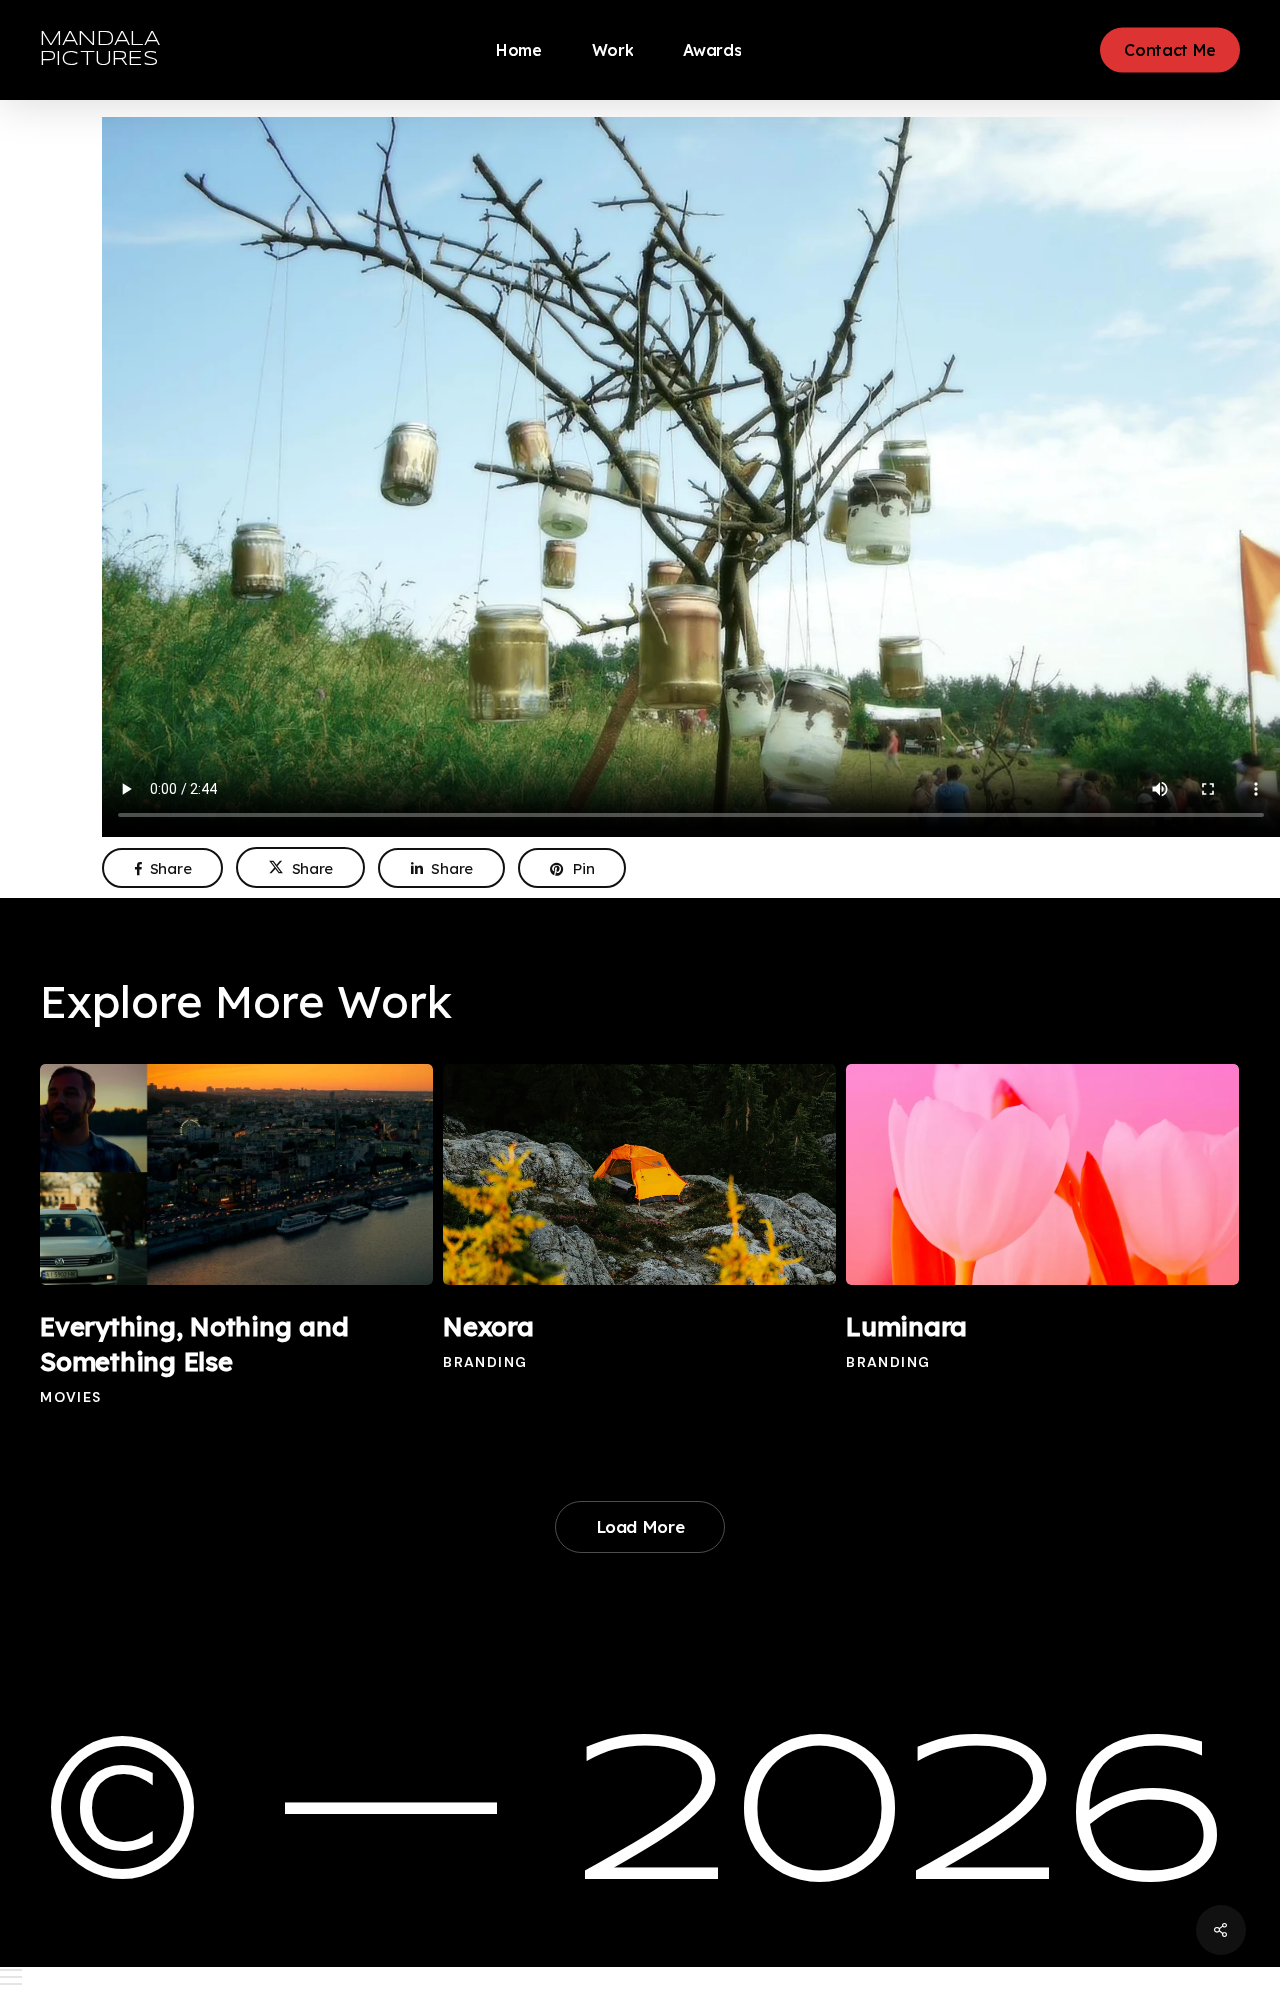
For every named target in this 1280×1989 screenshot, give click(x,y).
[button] (640, 1977)
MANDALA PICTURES (100, 49)
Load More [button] (640, 1526)
